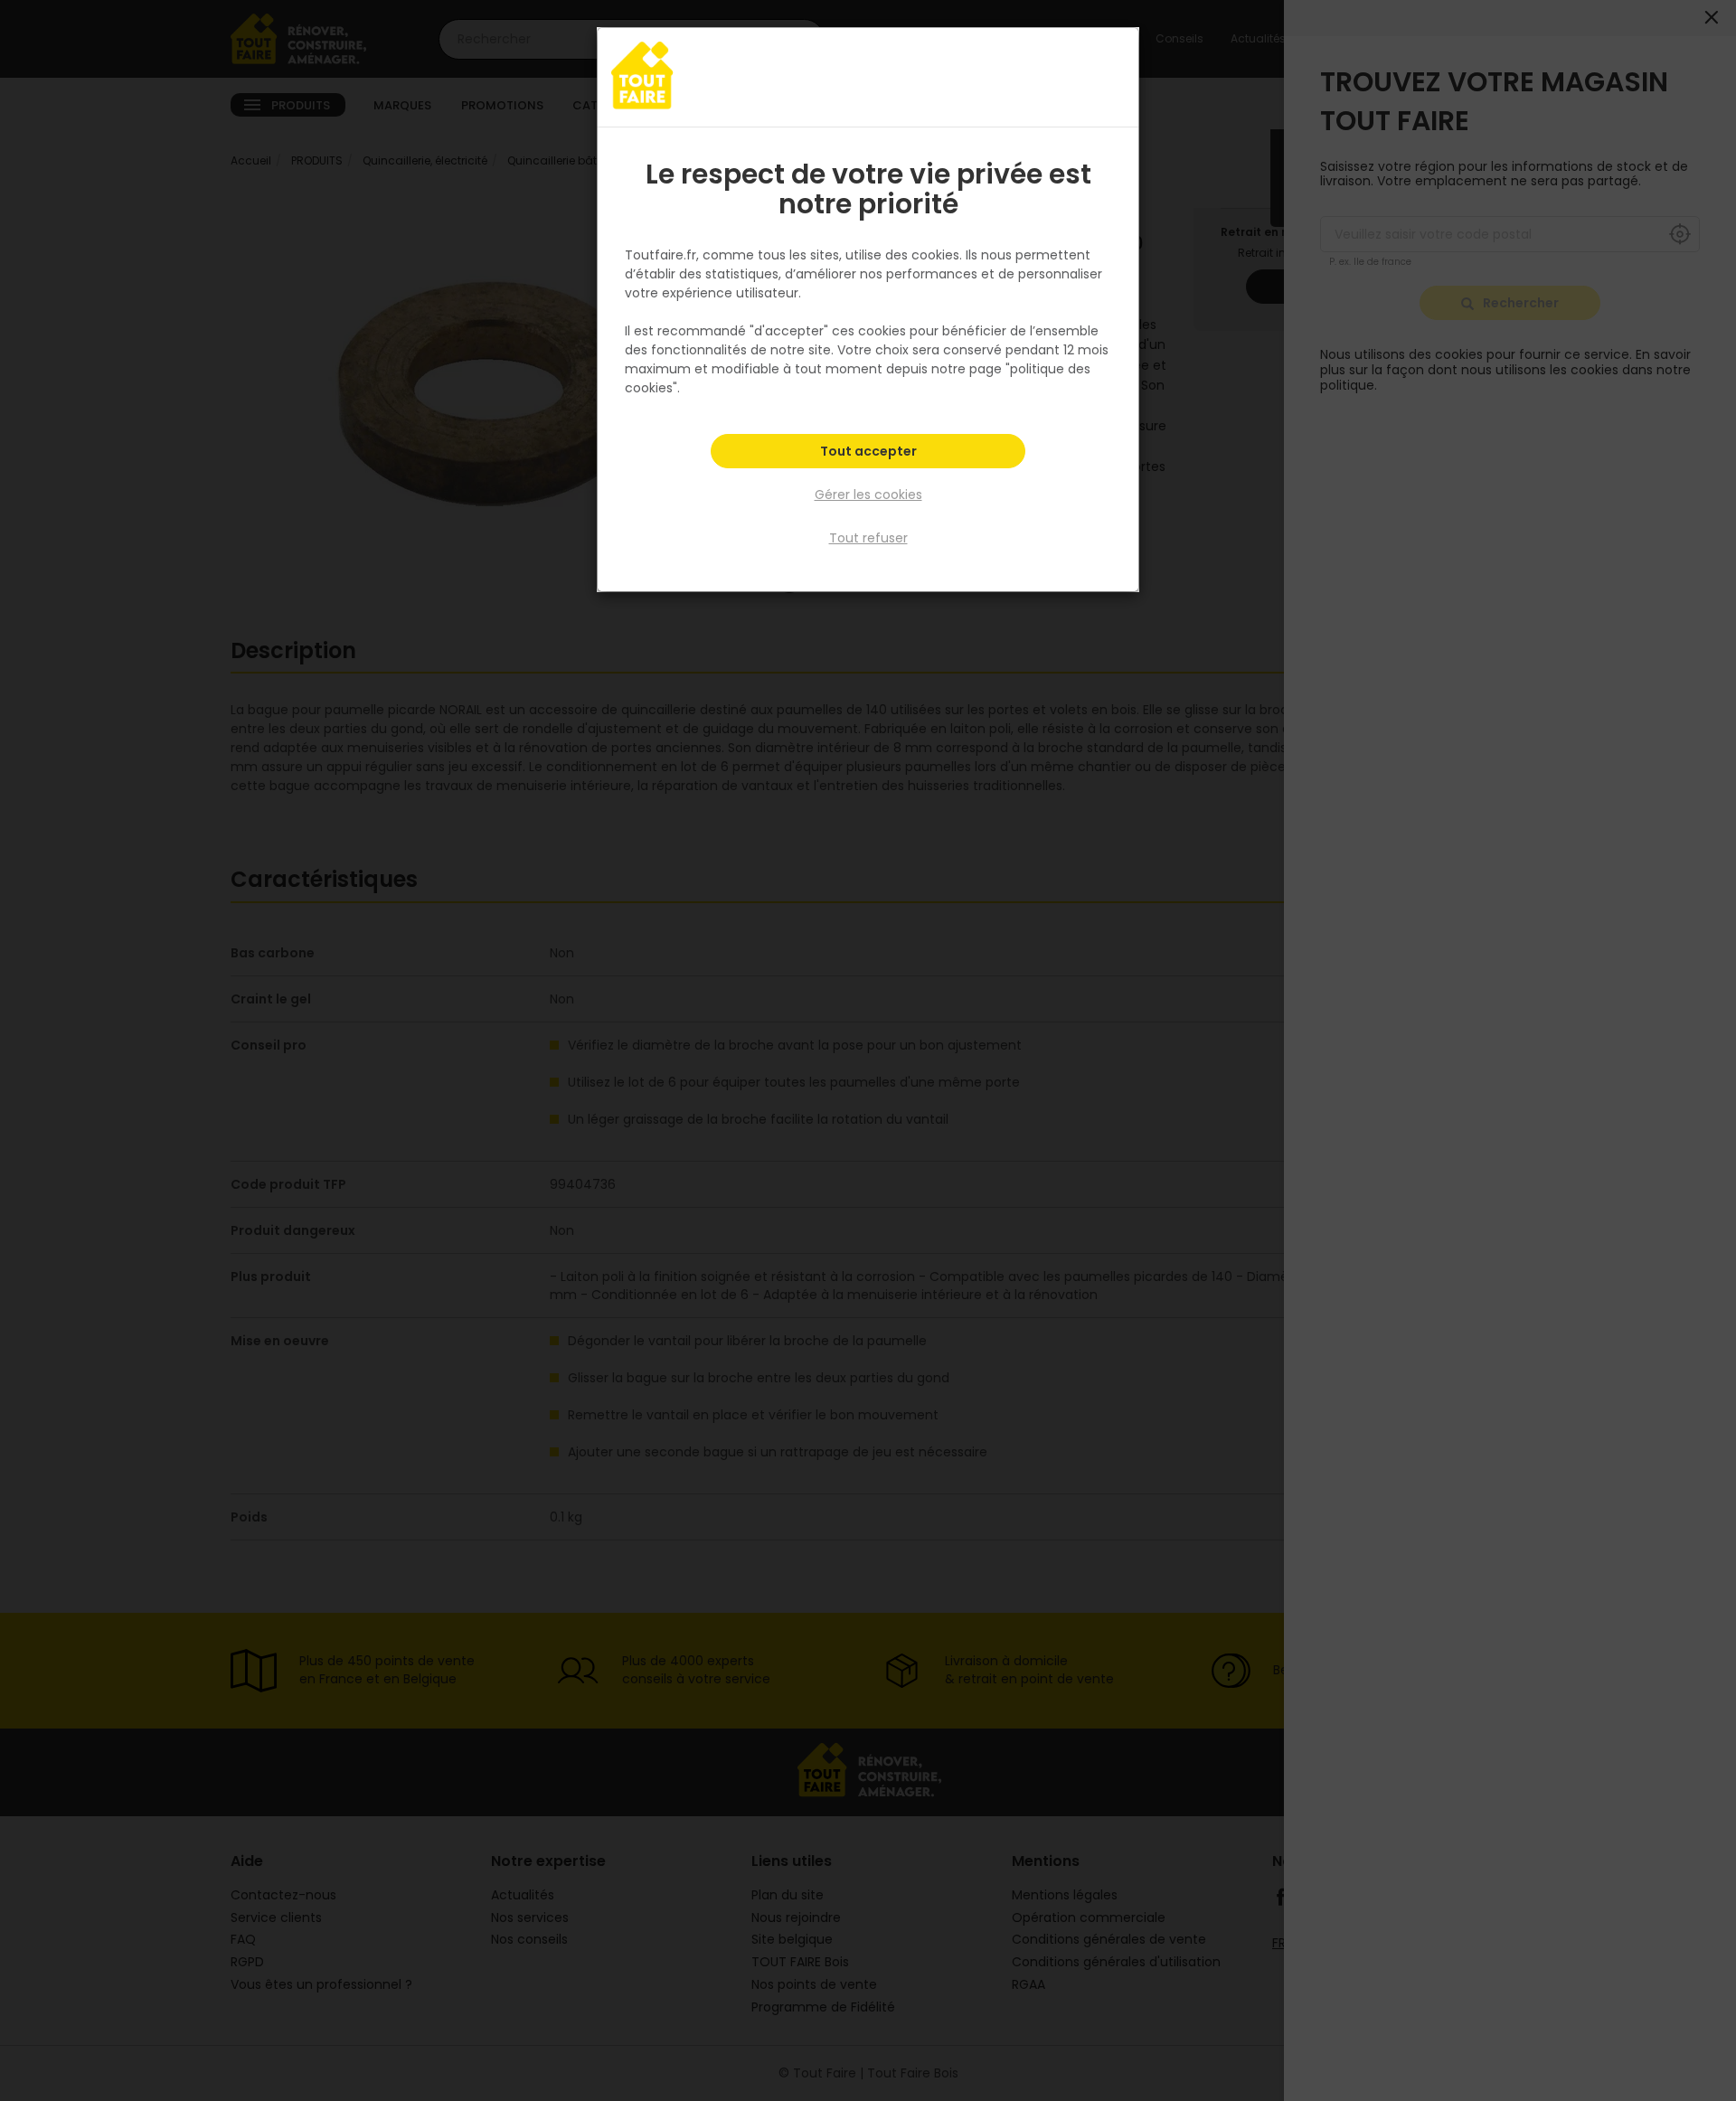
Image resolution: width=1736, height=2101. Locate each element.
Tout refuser (868, 538)
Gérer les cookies (868, 495)
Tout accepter (868, 451)
